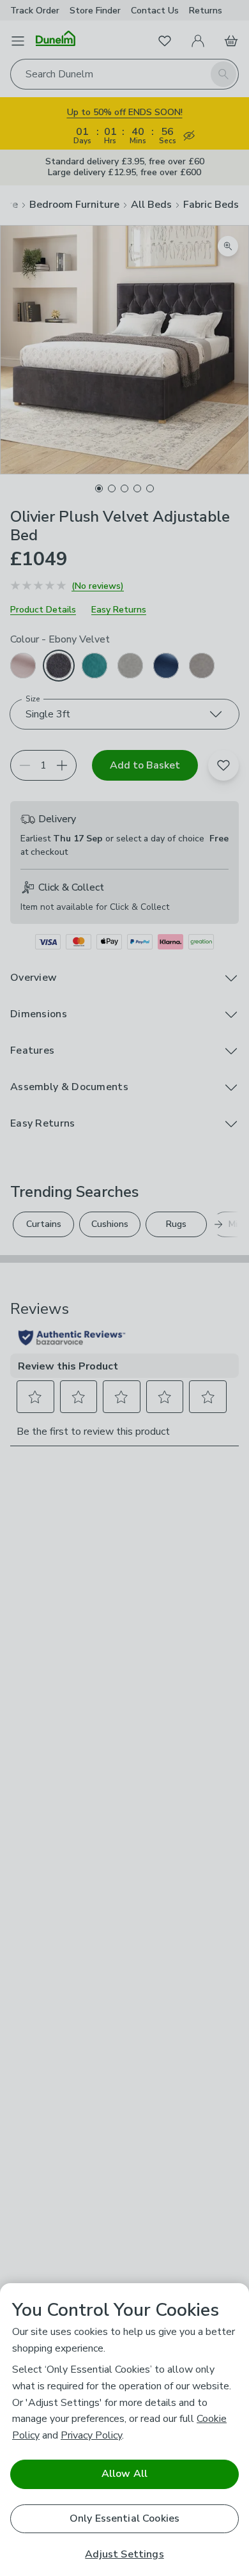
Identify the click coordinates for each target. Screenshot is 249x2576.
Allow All (124, 2474)
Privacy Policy (91, 2435)
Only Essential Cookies (125, 2518)
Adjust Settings (124, 2555)
